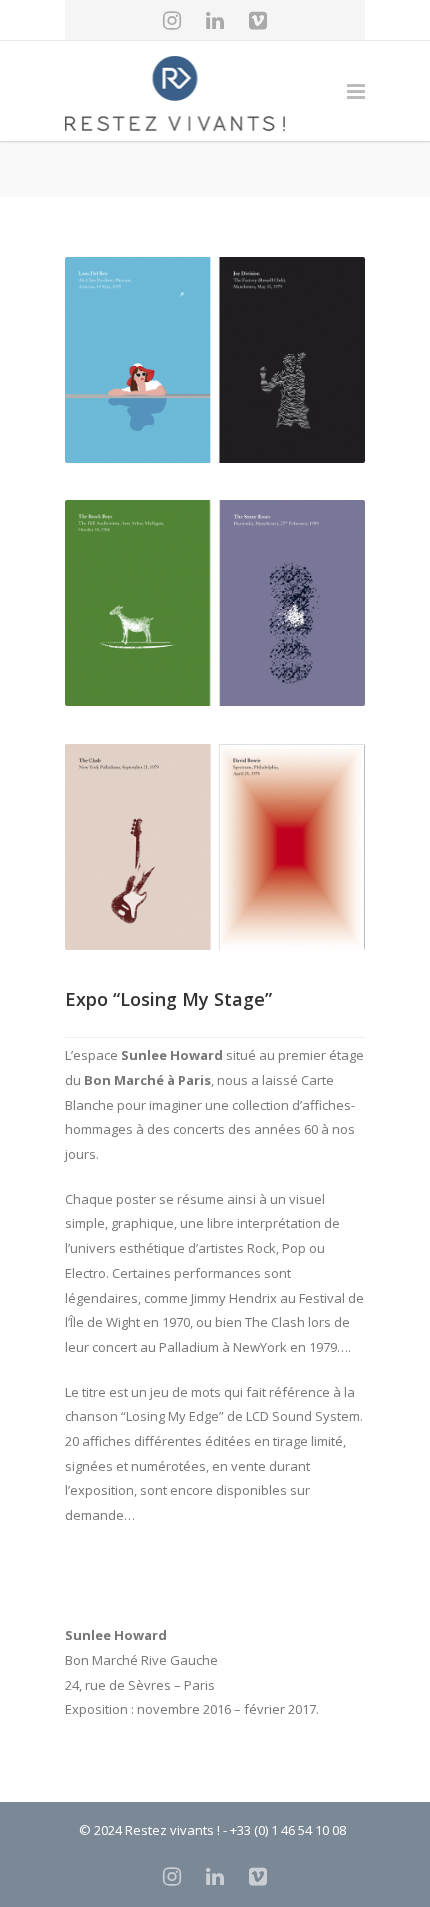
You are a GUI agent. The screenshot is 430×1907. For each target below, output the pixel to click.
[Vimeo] (258, 20)
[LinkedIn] (215, 20)
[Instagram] (172, 20)
